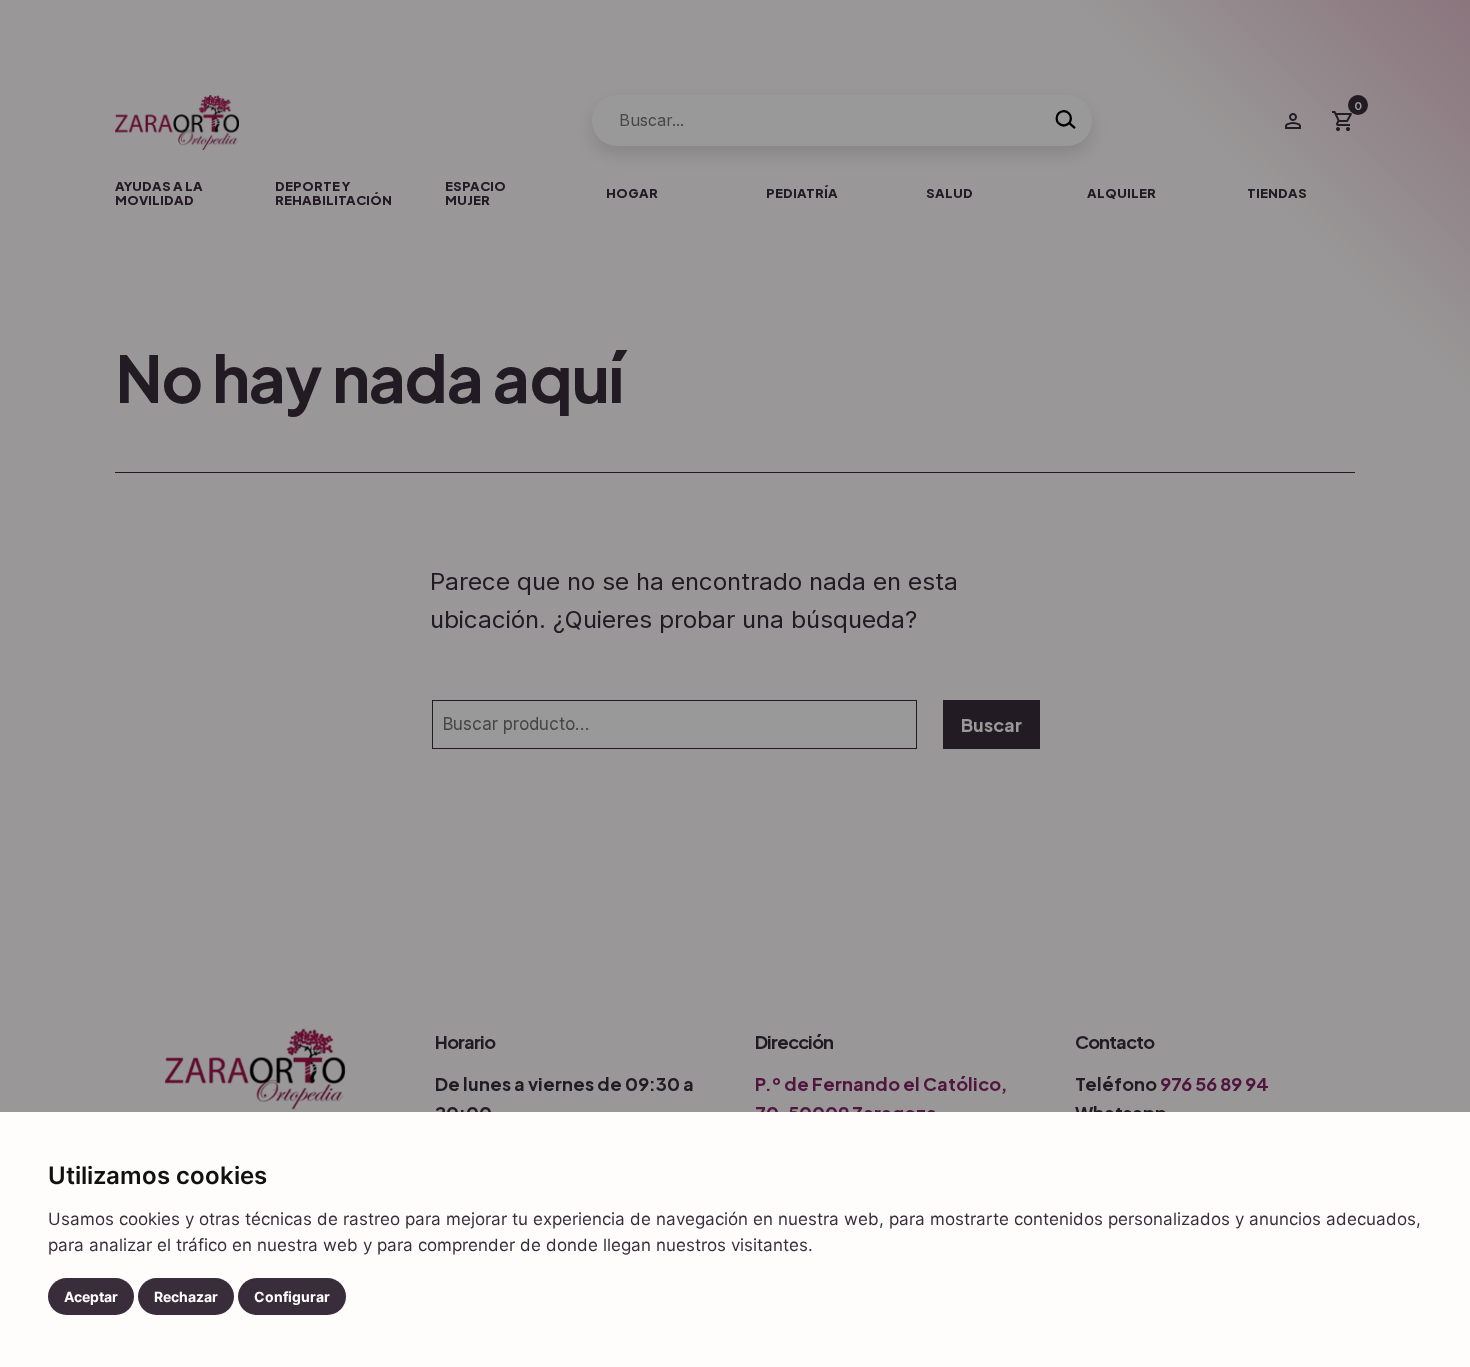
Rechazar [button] (186, 1296)
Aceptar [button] (91, 1296)
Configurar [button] (292, 1296)
